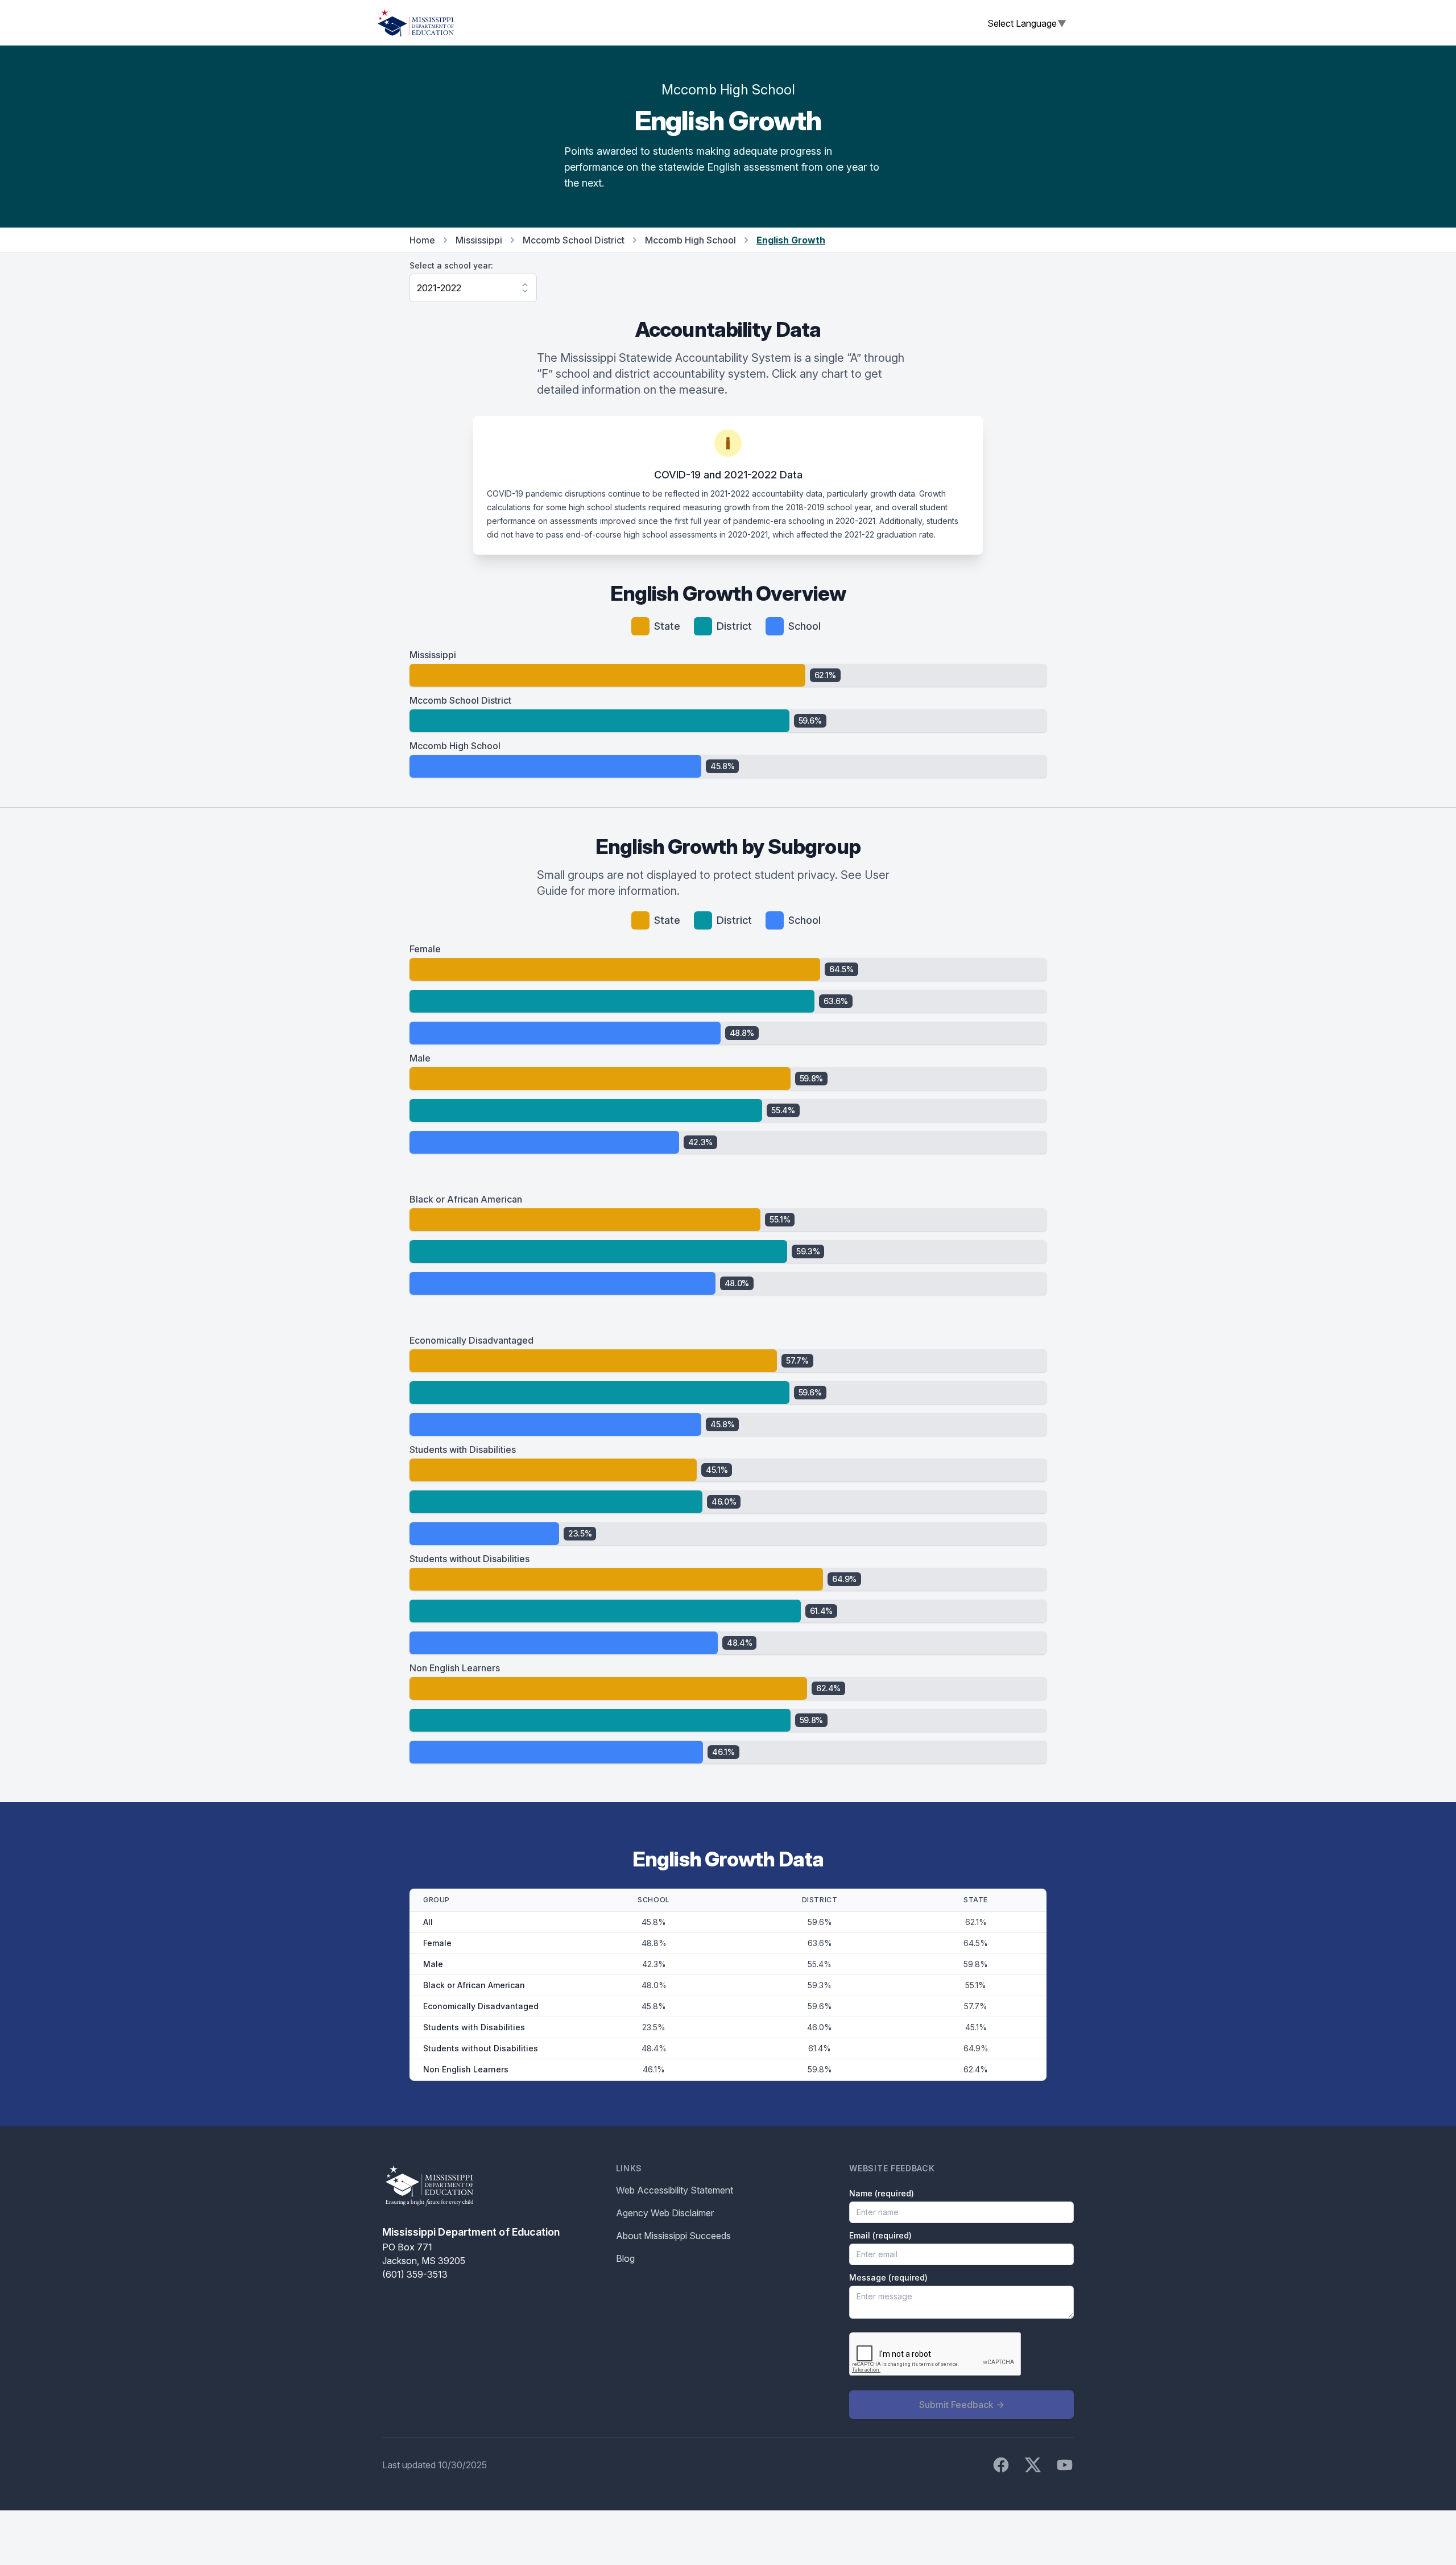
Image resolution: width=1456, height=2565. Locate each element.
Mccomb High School (690, 240)
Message (888, 2277)
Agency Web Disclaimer (665, 2213)
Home (422, 240)
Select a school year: (451, 265)
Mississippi (479, 240)
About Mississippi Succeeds (673, 2236)
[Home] (416, 23)
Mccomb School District (574, 240)
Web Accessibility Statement (675, 2190)
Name (882, 2193)
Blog (625, 2258)
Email (880, 2235)
